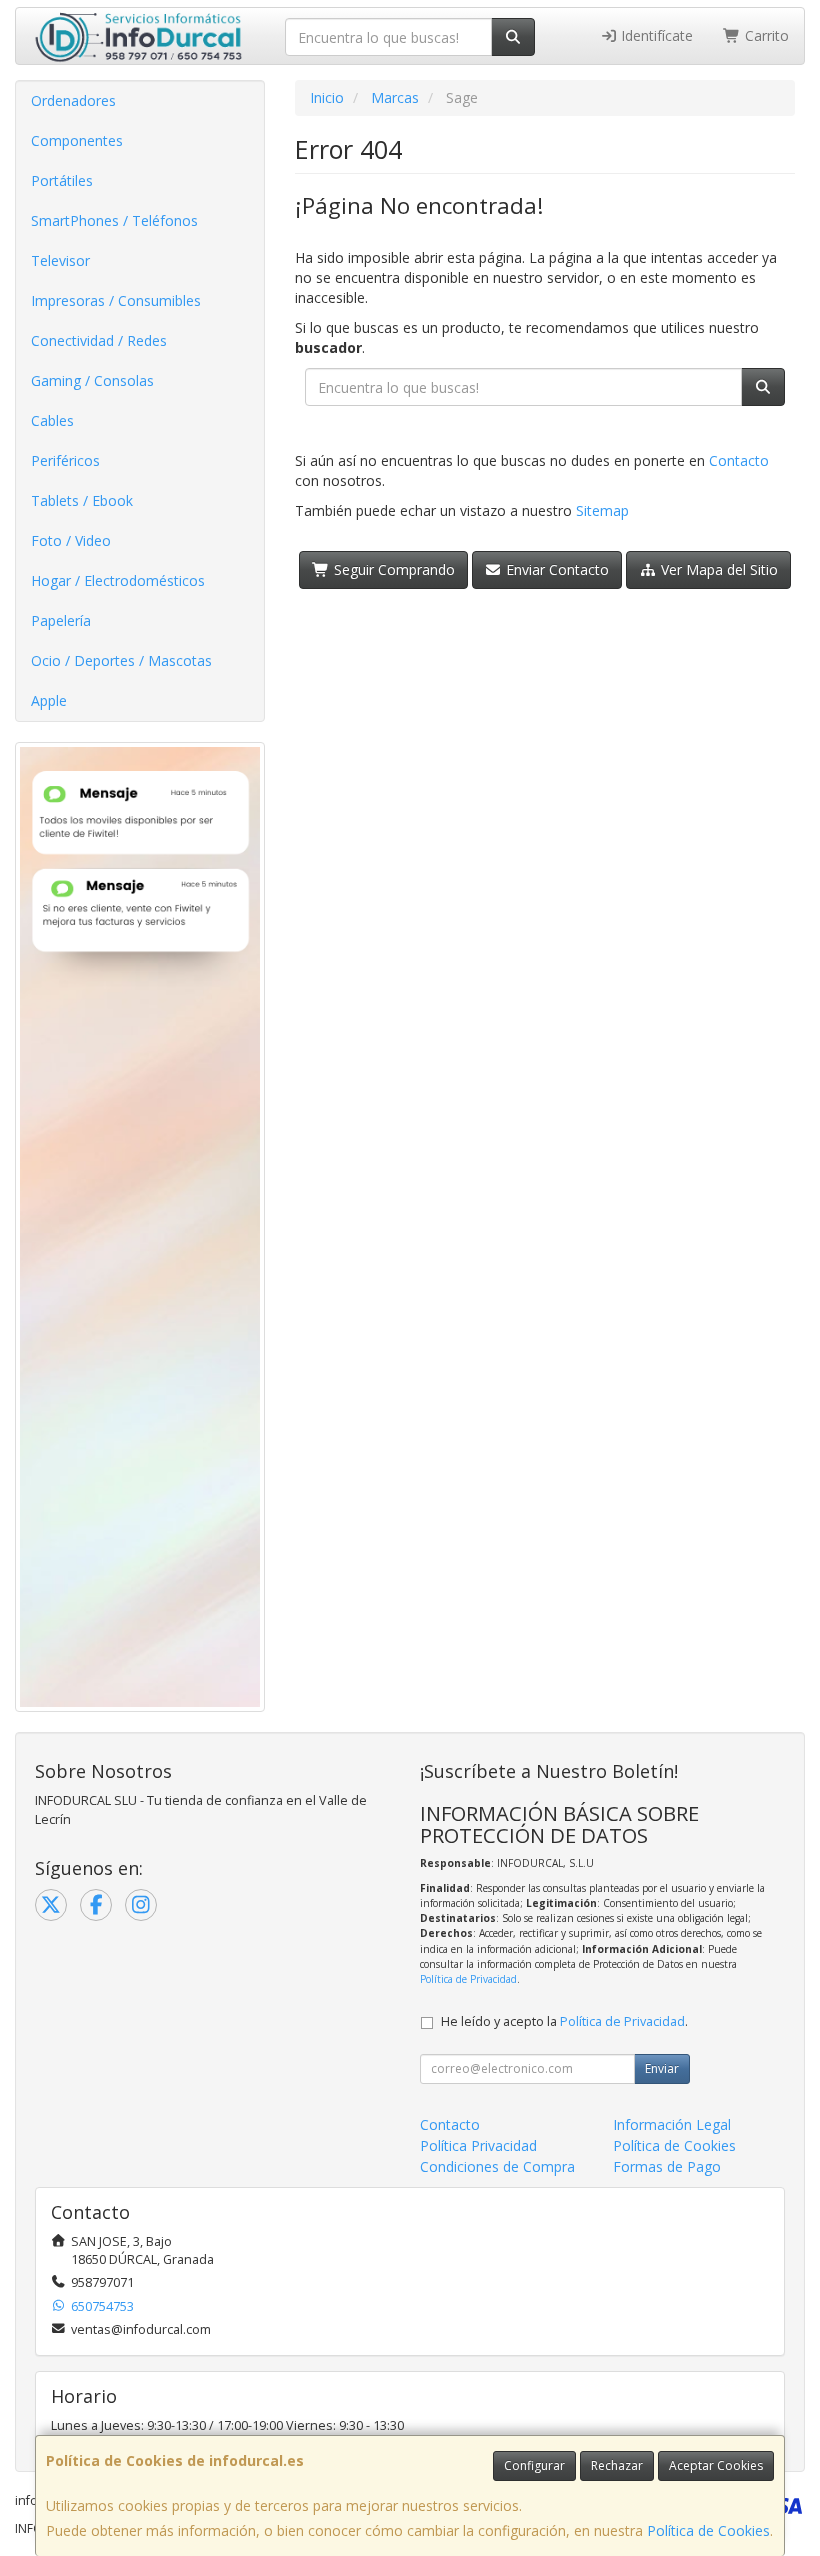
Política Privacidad (478, 2145)
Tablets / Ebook (82, 500)
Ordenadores (73, 100)
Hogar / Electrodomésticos (118, 580)
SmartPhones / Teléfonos (114, 220)
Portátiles (62, 180)
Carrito (765, 35)
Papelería (61, 620)
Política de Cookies (708, 2530)
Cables (52, 420)
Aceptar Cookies (716, 2465)
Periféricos (65, 460)
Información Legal (672, 2124)
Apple (49, 700)
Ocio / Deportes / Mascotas (121, 660)
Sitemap (602, 510)
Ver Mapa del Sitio (717, 569)
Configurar (534, 2465)
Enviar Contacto (555, 569)
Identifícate (655, 35)
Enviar (662, 2068)
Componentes (77, 140)
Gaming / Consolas (92, 380)
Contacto (739, 460)
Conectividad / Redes (99, 340)
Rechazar (617, 2465)
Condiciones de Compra (497, 2166)
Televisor (60, 260)
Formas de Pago (667, 2166)
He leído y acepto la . (564, 2021)
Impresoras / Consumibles (116, 300)
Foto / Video (71, 540)
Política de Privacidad (468, 1979)
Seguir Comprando (392, 569)
